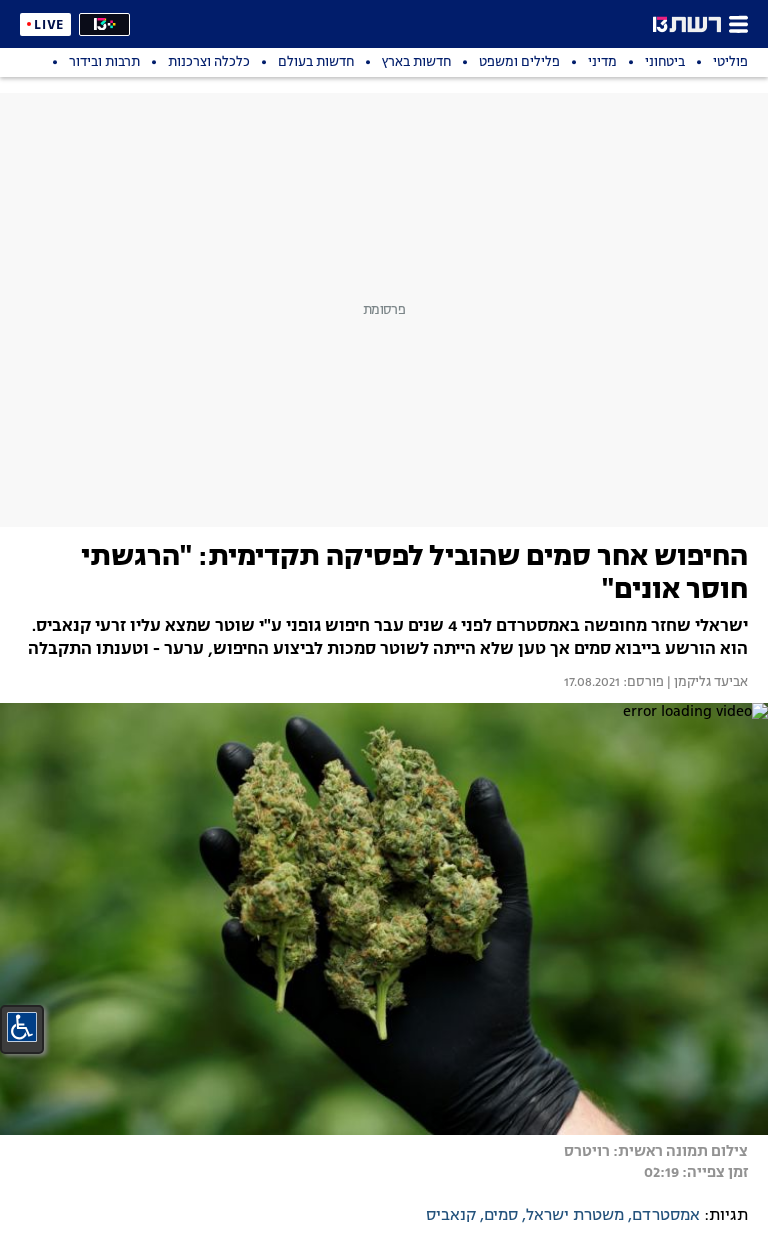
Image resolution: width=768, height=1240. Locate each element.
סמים (501, 1216)
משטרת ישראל (575, 1216)
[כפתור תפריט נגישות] (22, 1027)
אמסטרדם (666, 1216)
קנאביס (451, 1216)
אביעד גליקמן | (706, 683)
